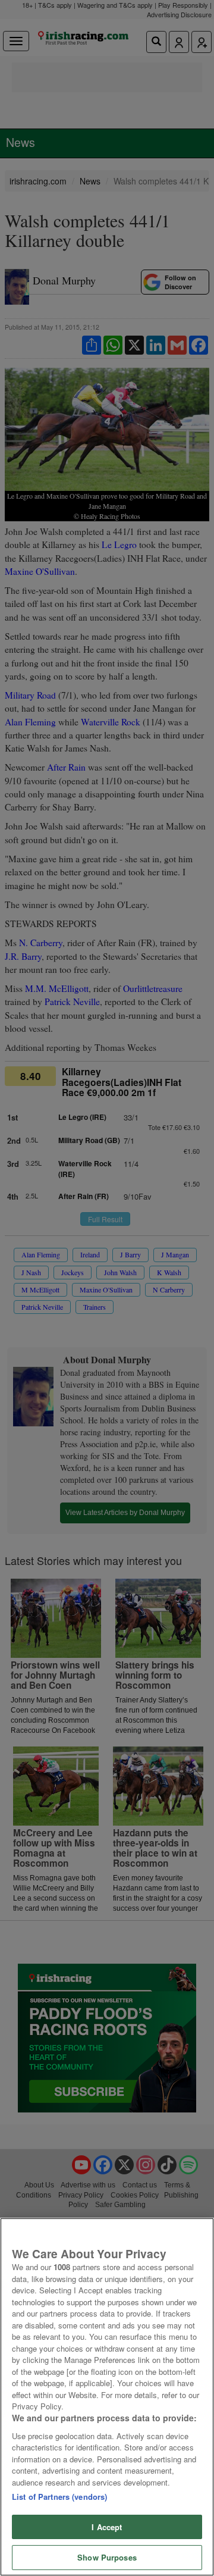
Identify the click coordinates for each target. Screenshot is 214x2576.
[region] (107, 2397)
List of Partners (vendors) (59, 2497)
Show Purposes (107, 2557)
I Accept (107, 2527)
